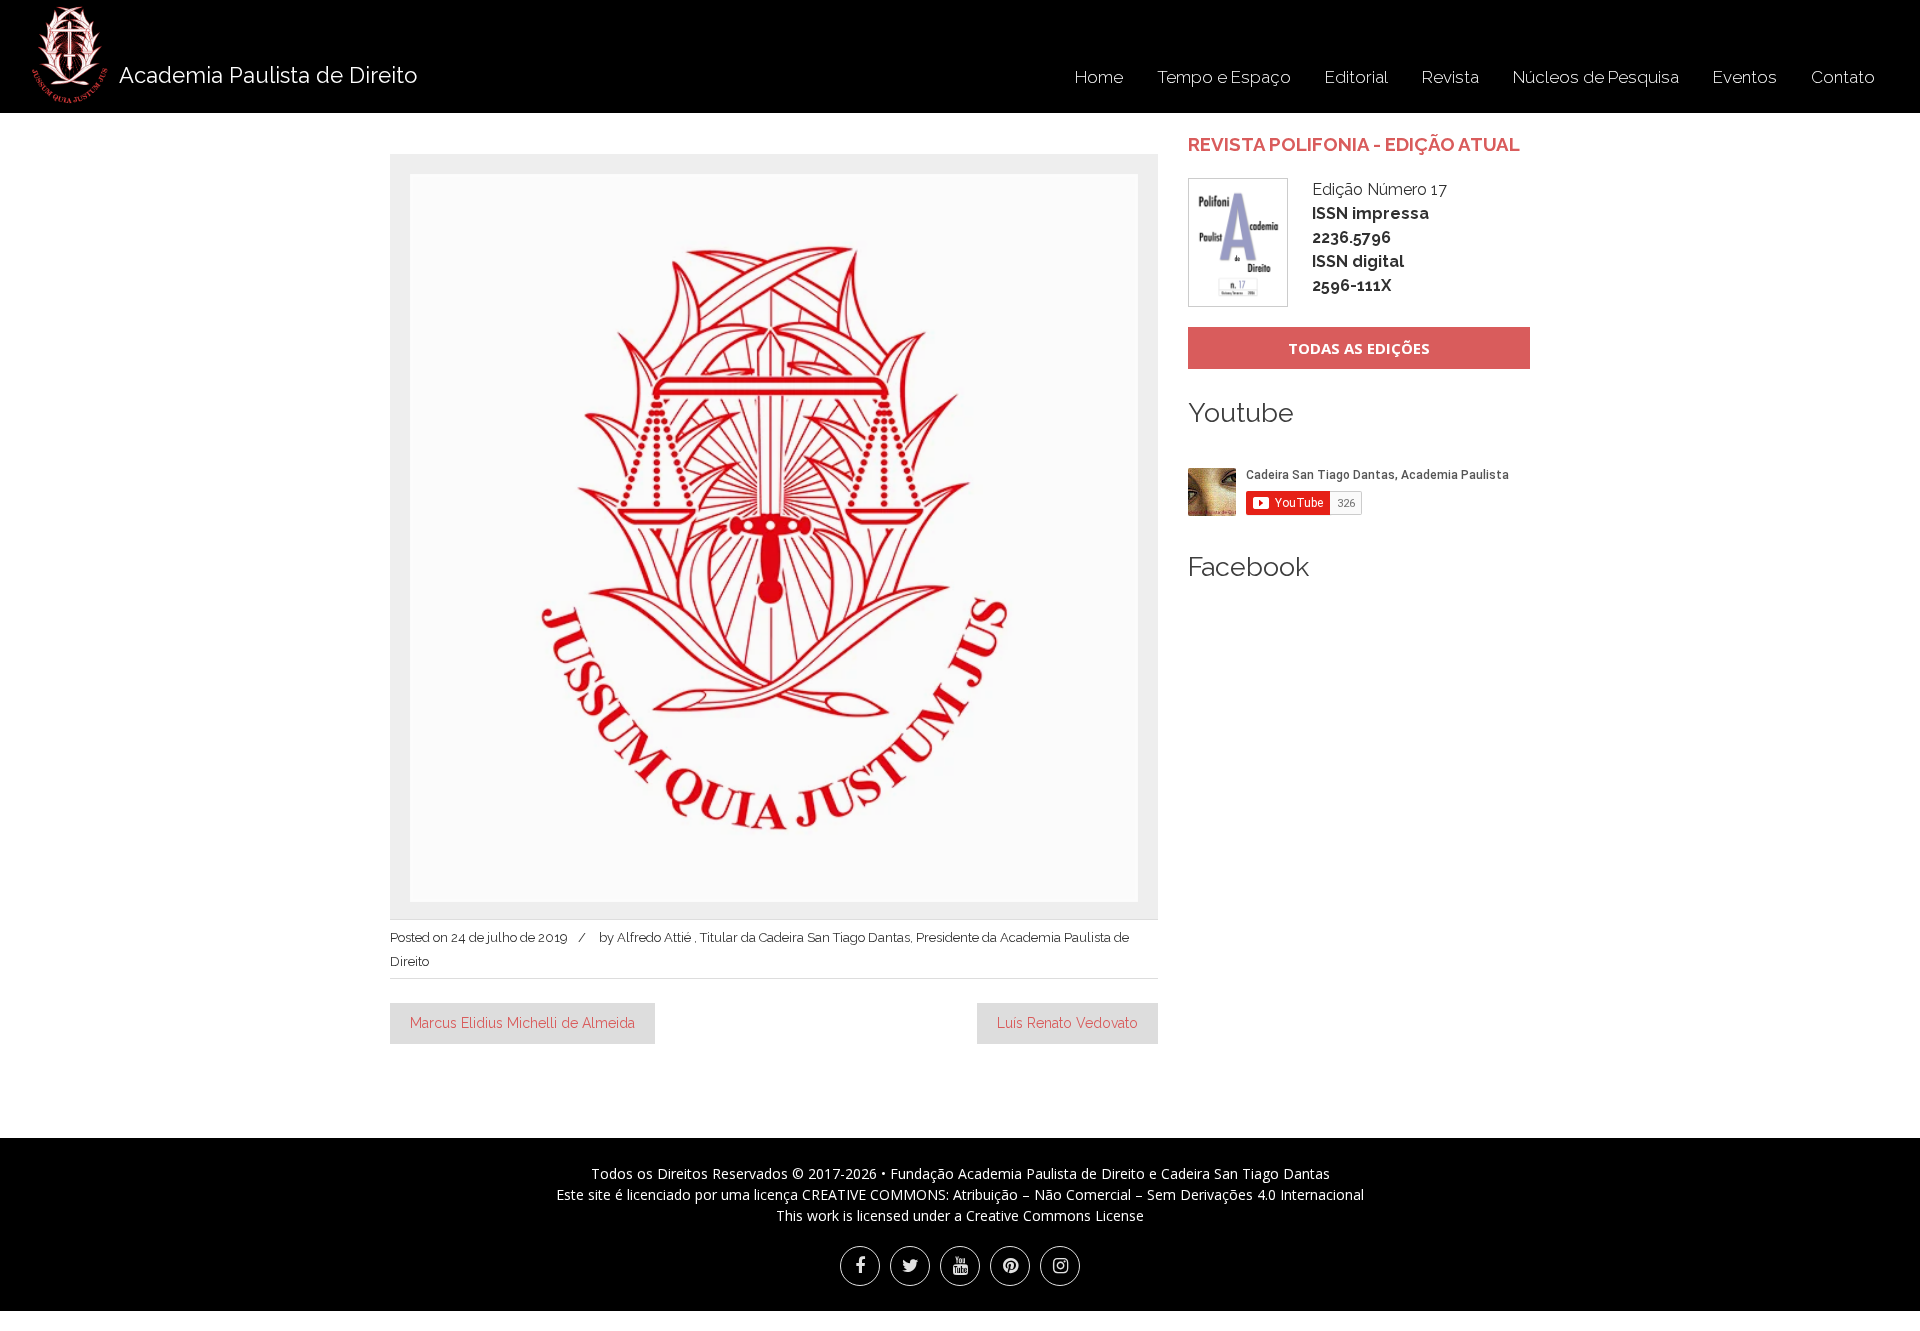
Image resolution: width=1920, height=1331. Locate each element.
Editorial (1356, 77)
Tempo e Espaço (1224, 77)
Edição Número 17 (1379, 237)
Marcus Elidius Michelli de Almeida (522, 1023)
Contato (1843, 77)
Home (1099, 77)
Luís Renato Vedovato (1067, 1023)
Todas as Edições (1359, 348)
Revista (1450, 77)
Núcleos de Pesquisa (1596, 77)
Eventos (1745, 77)
